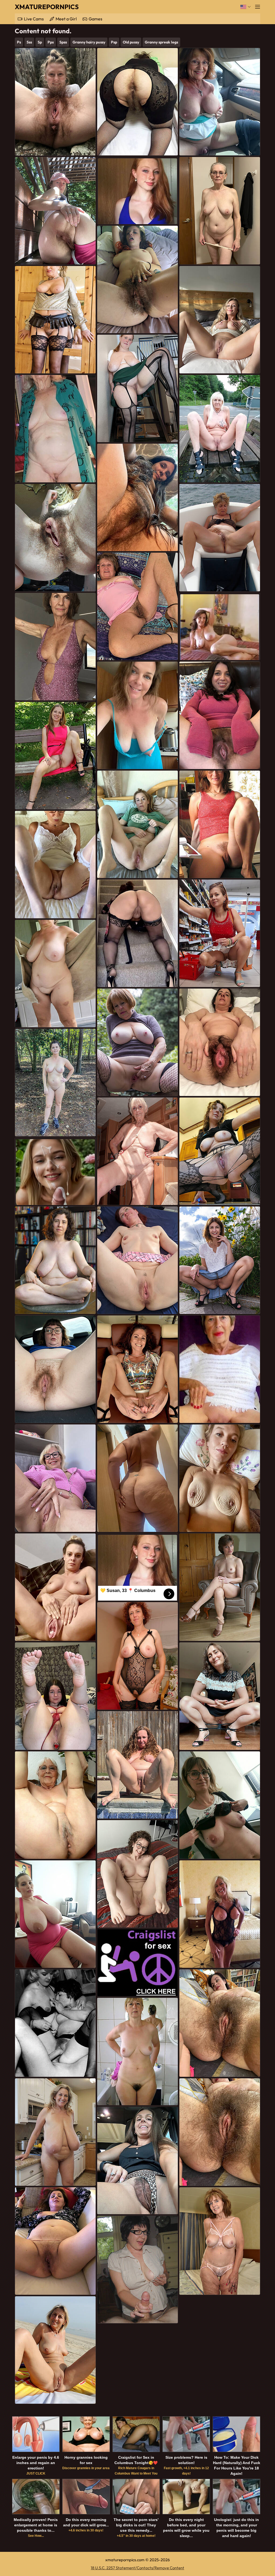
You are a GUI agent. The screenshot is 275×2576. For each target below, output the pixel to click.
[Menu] (258, 7)
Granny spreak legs (161, 42)
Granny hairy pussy (89, 42)
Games (95, 19)
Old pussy (131, 42)
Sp (40, 42)
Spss (63, 42)
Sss (29, 42)
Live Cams (34, 19)
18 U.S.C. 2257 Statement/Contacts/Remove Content (137, 2568)
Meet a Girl (66, 19)
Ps (19, 42)
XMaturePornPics (47, 7)
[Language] (246, 7)
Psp (114, 42)
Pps (51, 42)
